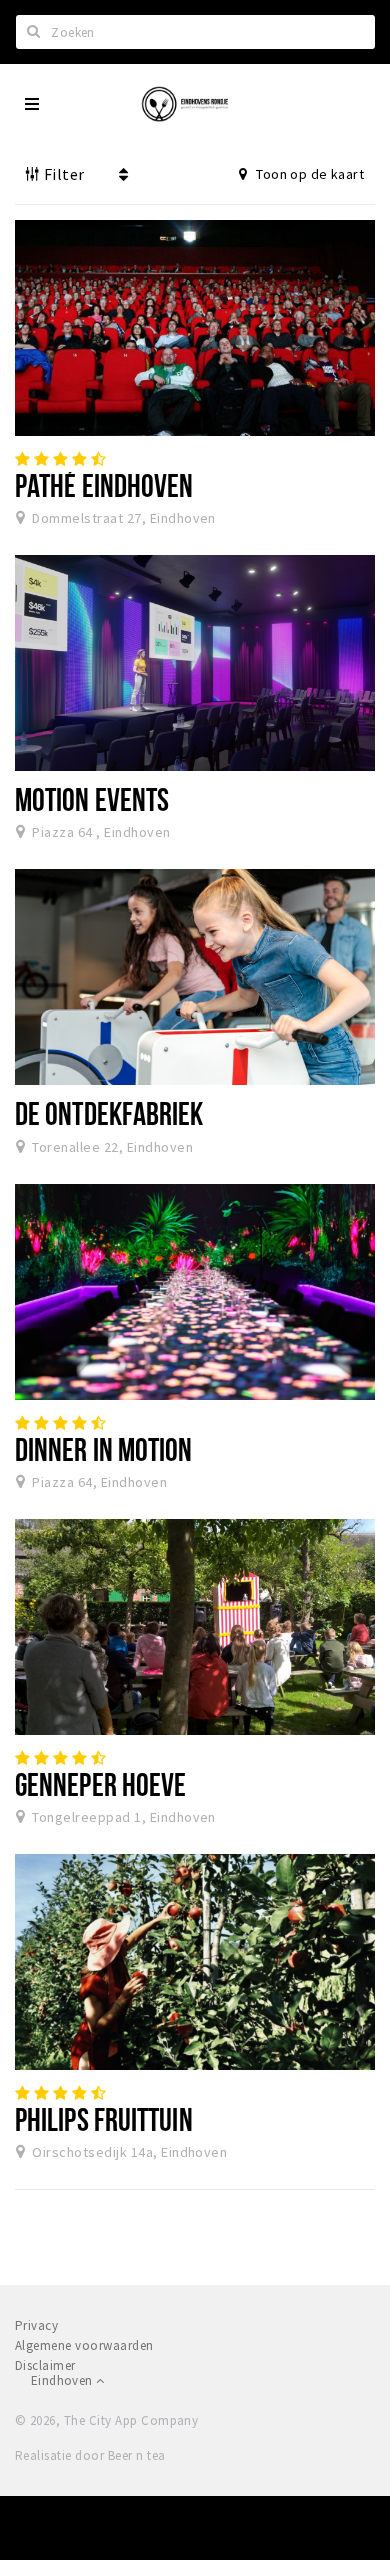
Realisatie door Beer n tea (90, 2455)
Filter (62, 174)
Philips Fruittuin (104, 2119)
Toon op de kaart (308, 174)
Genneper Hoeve (100, 1784)
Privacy (36, 2325)
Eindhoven (63, 2380)
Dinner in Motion (104, 1449)
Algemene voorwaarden (84, 2345)
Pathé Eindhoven (104, 485)
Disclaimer (45, 2365)
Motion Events (92, 799)
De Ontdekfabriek (109, 1113)
